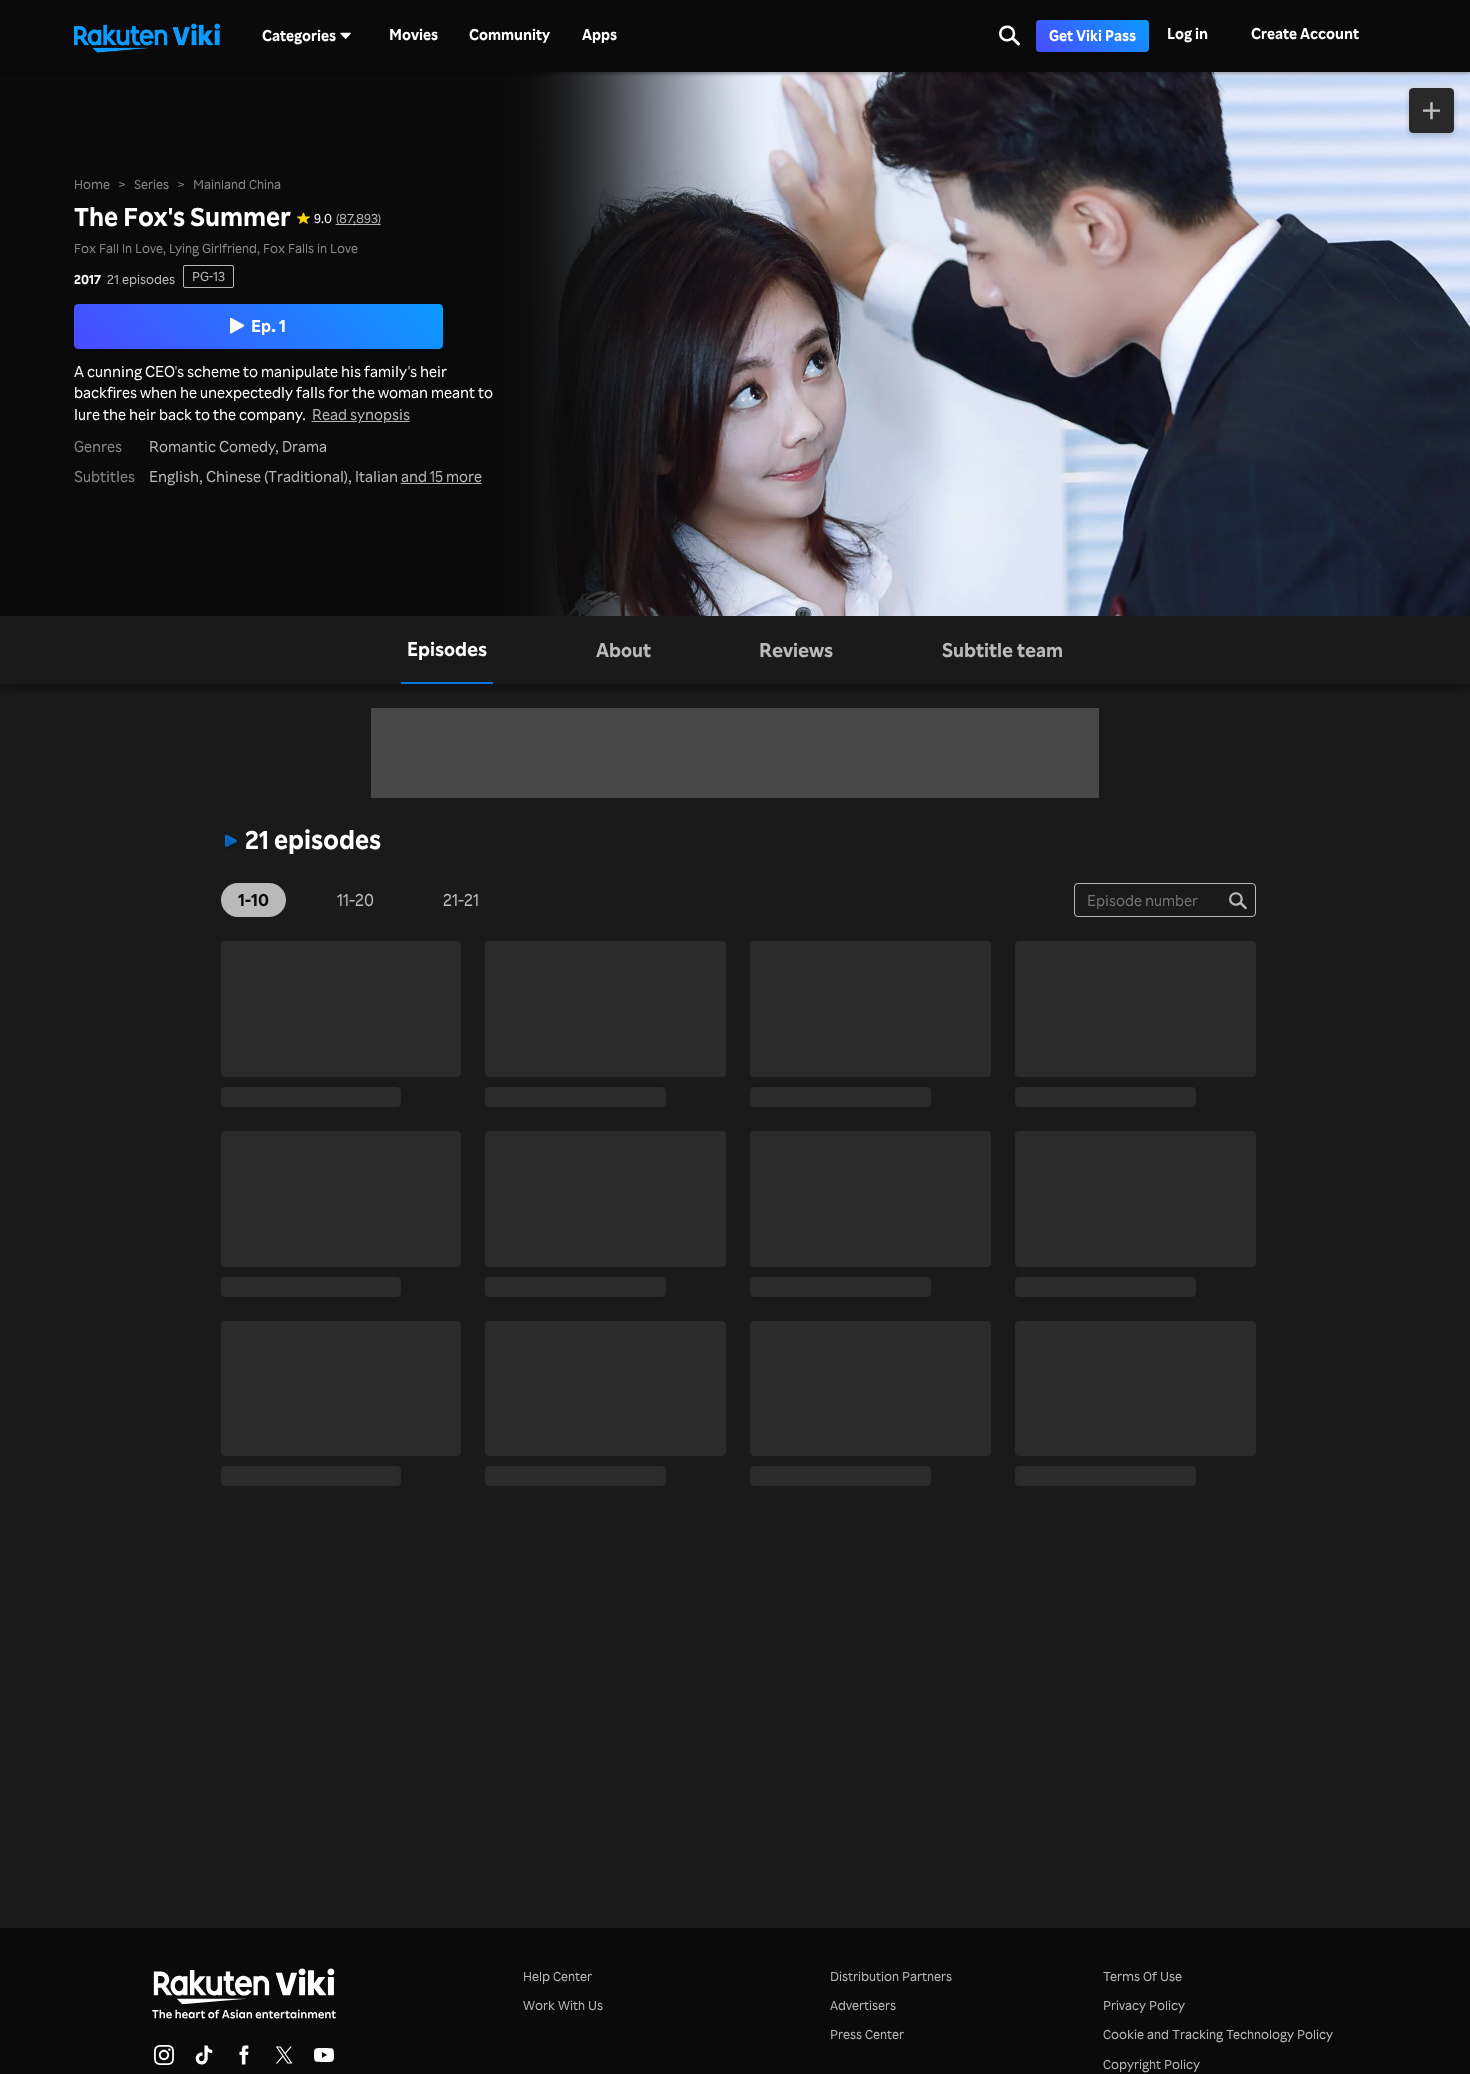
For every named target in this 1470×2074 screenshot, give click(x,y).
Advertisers (863, 2005)
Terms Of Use (1142, 1976)
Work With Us (563, 2005)
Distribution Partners (891, 1976)
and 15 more (441, 476)
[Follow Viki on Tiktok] (204, 2061)
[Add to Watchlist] (1431, 110)
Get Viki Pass (1092, 35)
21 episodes (141, 279)
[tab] (447, 650)
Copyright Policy (1151, 2064)
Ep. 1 (268, 325)
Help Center (557, 1976)
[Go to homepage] (147, 36)
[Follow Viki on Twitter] (284, 2061)
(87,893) (358, 218)
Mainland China (237, 184)
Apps (599, 35)
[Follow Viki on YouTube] (324, 2061)
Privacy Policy (1144, 2005)
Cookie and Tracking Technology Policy (1218, 2034)
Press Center (867, 2034)
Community (509, 35)
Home (92, 184)
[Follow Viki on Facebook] (244, 2061)
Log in (1187, 33)
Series (151, 184)
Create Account (1305, 33)
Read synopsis (361, 414)
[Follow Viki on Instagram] (164, 2061)
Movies (413, 35)
